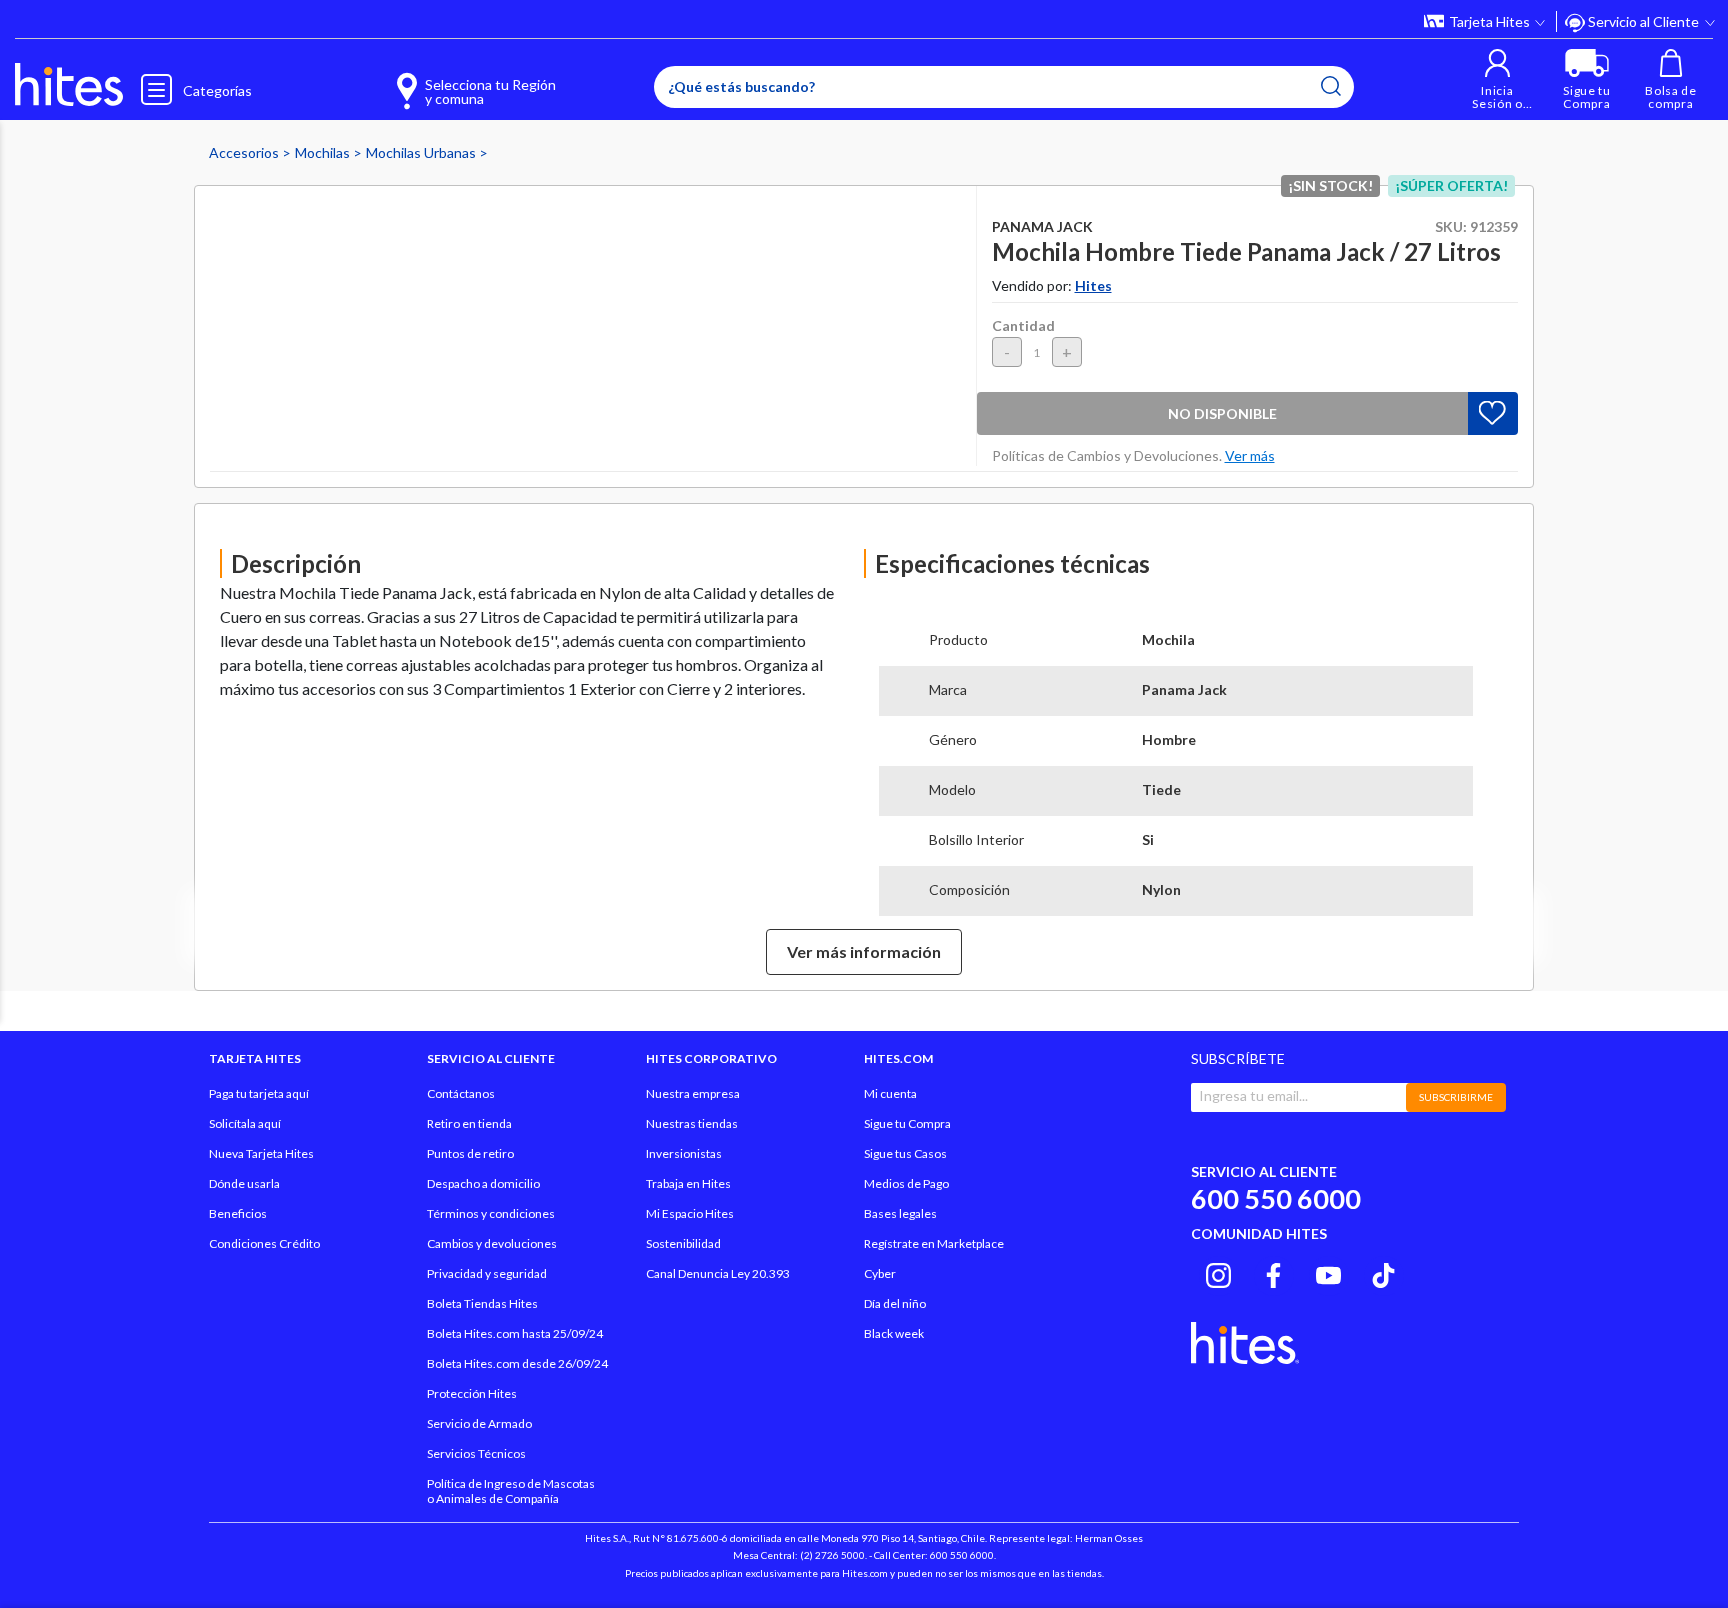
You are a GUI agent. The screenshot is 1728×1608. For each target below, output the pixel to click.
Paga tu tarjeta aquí (259, 1093)
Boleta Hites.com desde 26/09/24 (517, 1363)
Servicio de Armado (479, 1423)
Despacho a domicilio (483, 1183)
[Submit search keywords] (1331, 86)
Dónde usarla (244, 1183)
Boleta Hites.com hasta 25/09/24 (515, 1333)
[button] (1497, 79)
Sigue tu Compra (907, 1123)
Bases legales (900, 1213)
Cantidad (1023, 325)
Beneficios (238, 1213)
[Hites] (69, 85)
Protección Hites (472, 1393)
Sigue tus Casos (905, 1153)
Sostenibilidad (683, 1243)
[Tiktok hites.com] (1383, 1273)
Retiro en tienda (469, 1123)
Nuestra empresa (693, 1093)
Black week (894, 1333)
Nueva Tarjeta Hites (261, 1153)
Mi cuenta (890, 1093)
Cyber (880, 1273)
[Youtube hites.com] (1328, 1273)
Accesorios (245, 152)
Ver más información (864, 951)
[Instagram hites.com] (1218, 1273)
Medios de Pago (906, 1183)
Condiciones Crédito (264, 1243)
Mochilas (324, 152)
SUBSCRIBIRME (1456, 1097)
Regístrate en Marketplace (934, 1243)
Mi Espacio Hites (690, 1213)
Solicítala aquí (245, 1123)
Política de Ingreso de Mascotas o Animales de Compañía (511, 1491)
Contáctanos (461, 1093)
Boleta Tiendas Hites (482, 1303)
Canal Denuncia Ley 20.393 (718, 1273)
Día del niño (895, 1303)
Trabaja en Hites (688, 1183)
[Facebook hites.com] (1273, 1273)
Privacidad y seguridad (487, 1273)
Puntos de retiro (470, 1153)
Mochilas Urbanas (422, 152)
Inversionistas (684, 1153)
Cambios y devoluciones (492, 1243)
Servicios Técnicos (476, 1453)
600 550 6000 (1276, 1198)
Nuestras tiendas (692, 1123)
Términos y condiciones (491, 1213)
